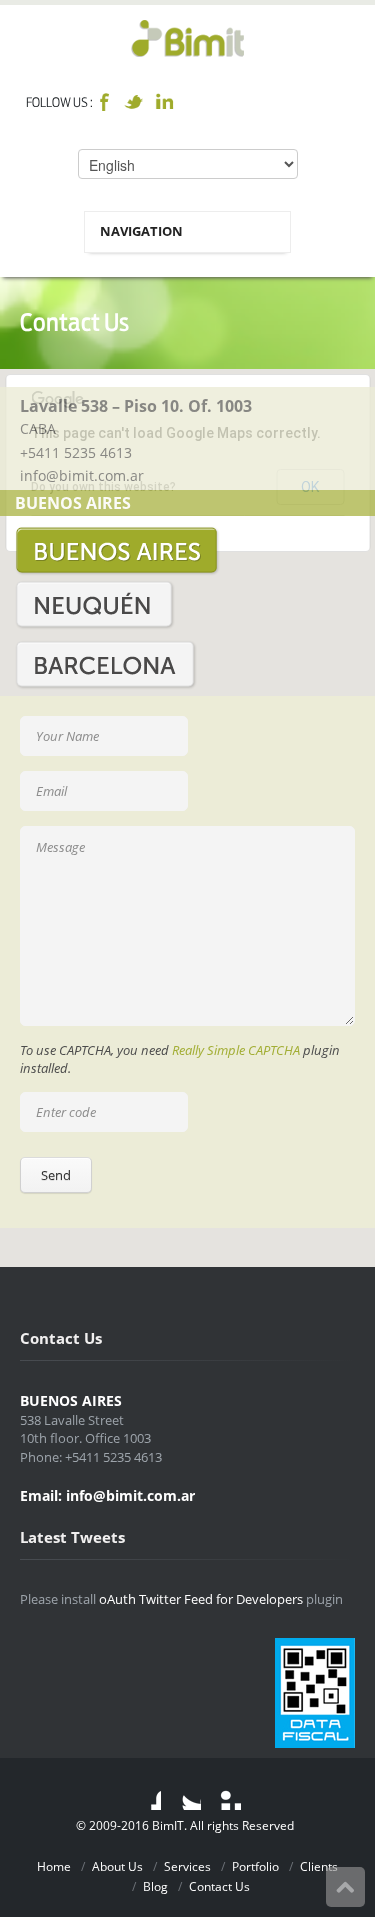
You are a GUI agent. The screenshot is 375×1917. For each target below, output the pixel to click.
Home (54, 1866)
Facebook (104, 102)
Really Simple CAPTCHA (236, 1050)
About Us (117, 1866)
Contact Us (219, 1886)
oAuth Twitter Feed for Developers (201, 1599)
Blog (155, 1886)
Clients (319, 1866)
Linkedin (164, 102)
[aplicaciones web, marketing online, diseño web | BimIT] (187, 37)
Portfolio (255, 1866)
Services (187, 1866)
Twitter (134, 102)
